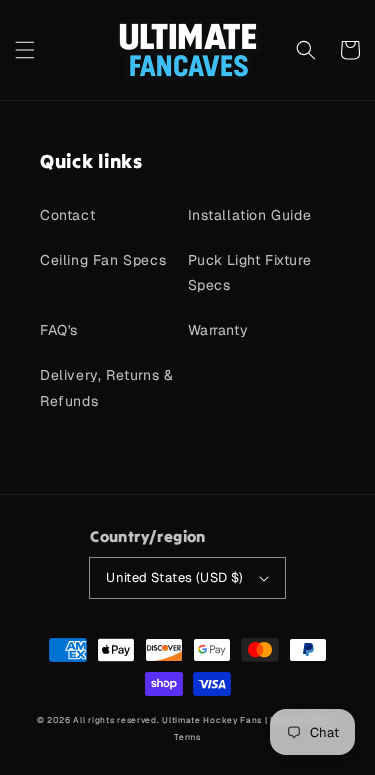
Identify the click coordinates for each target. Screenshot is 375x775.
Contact (67, 215)
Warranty (218, 330)
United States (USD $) (174, 577)
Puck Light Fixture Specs (250, 272)
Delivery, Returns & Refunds (106, 387)
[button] (25, 50)
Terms (187, 737)
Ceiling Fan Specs (103, 260)
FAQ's (59, 330)
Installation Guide (250, 215)
